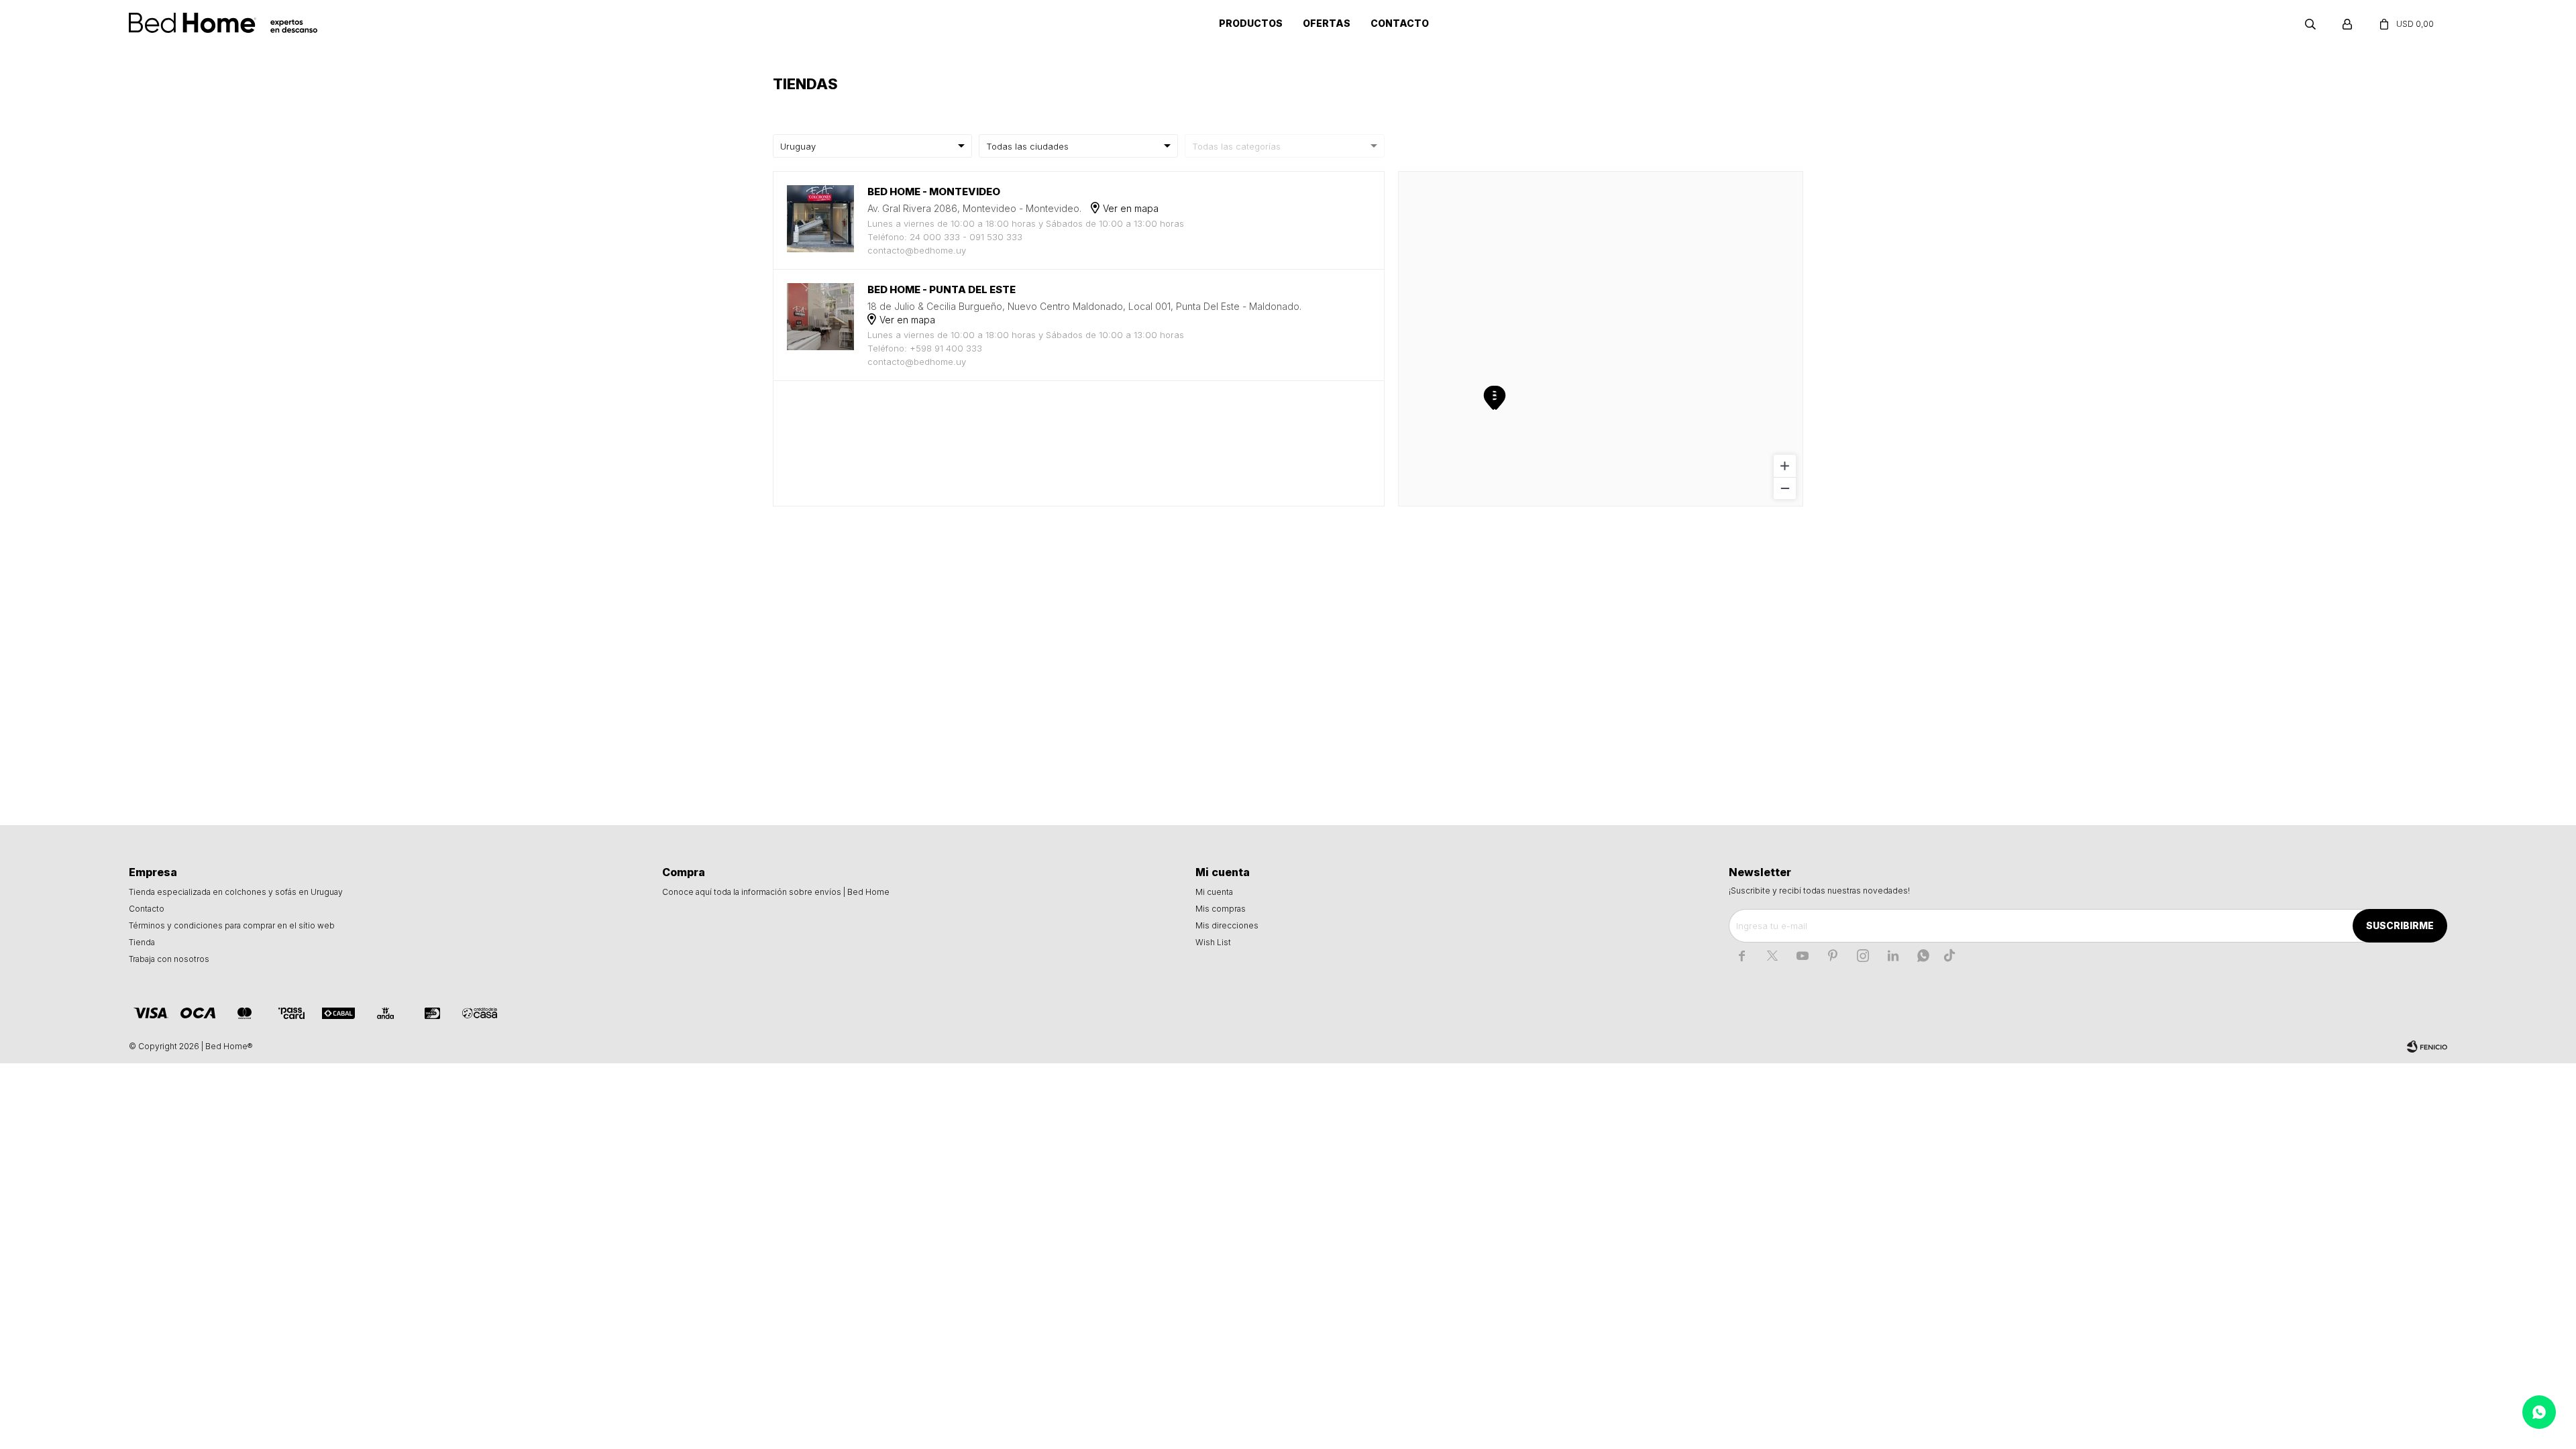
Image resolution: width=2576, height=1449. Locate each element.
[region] (1601, 339)
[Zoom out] (1785, 488)
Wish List (1213, 942)
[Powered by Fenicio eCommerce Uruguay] (2427, 1046)
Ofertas (1327, 23)
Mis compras (1221, 909)
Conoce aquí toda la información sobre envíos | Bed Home (776, 892)
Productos (1251, 23)
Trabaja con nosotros (169, 959)
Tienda (142, 942)
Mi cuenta (1214, 892)
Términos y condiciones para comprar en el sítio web (232, 925)
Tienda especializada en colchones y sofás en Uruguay (236, 892)
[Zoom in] (1785, 466)
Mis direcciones (1227, 925)
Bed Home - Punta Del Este (942, 289)
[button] (2310, 23)
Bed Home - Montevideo (934, 192)
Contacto (1400, 23)
